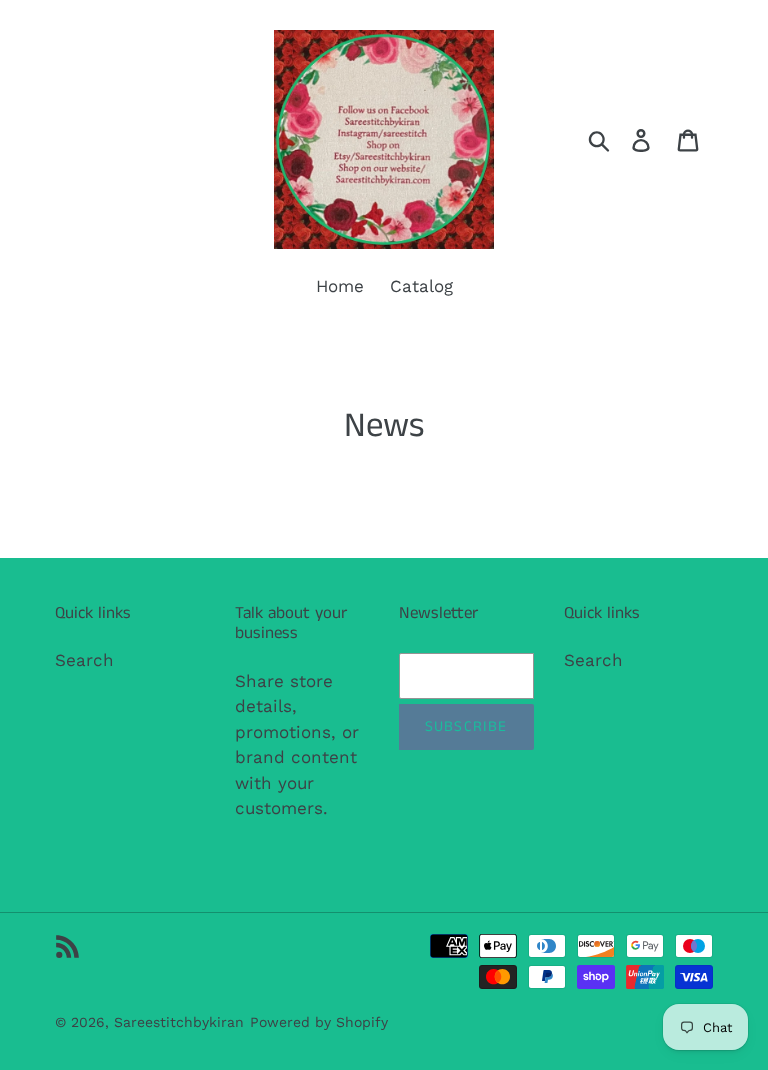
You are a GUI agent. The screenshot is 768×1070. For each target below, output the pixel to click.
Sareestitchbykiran (179, 1022)
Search (84, 660)
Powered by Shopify (319, 1022)
